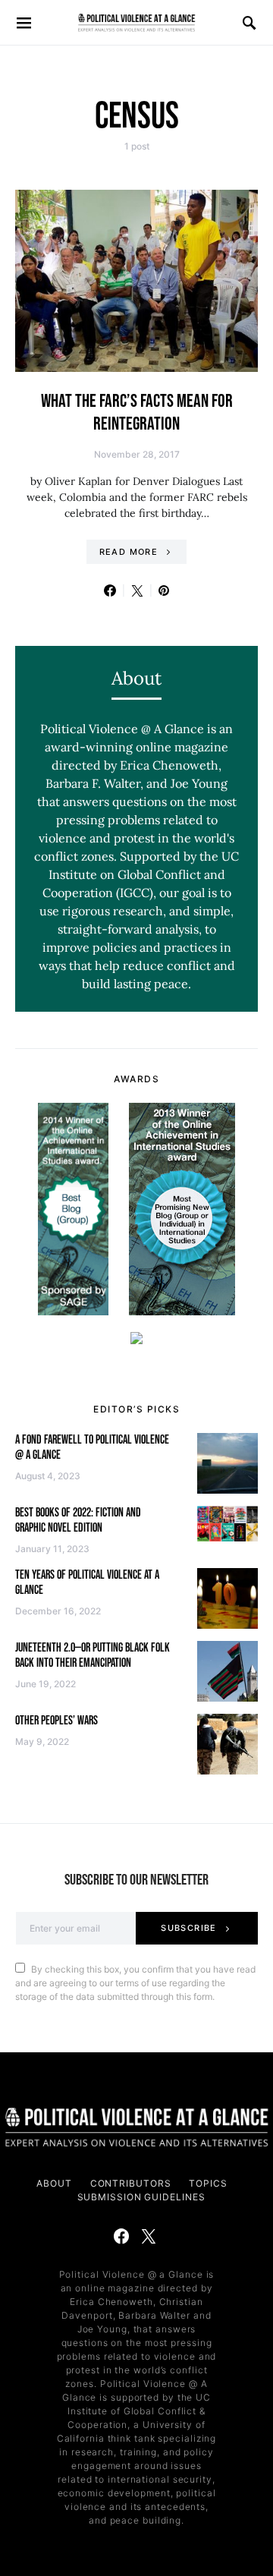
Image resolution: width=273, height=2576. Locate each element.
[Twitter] (149, 2236)
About (54, 2183)
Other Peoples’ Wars (56, 1721)
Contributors (131, 2183)
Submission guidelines (141, 2197)
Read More (129, 552)
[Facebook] (121, 2236)
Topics (208, 2183)
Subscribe (188, 1928)
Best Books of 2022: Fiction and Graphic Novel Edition (78, 1521)
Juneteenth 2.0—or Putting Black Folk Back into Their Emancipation (93, 1656)
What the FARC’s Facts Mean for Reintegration (137, 413)
